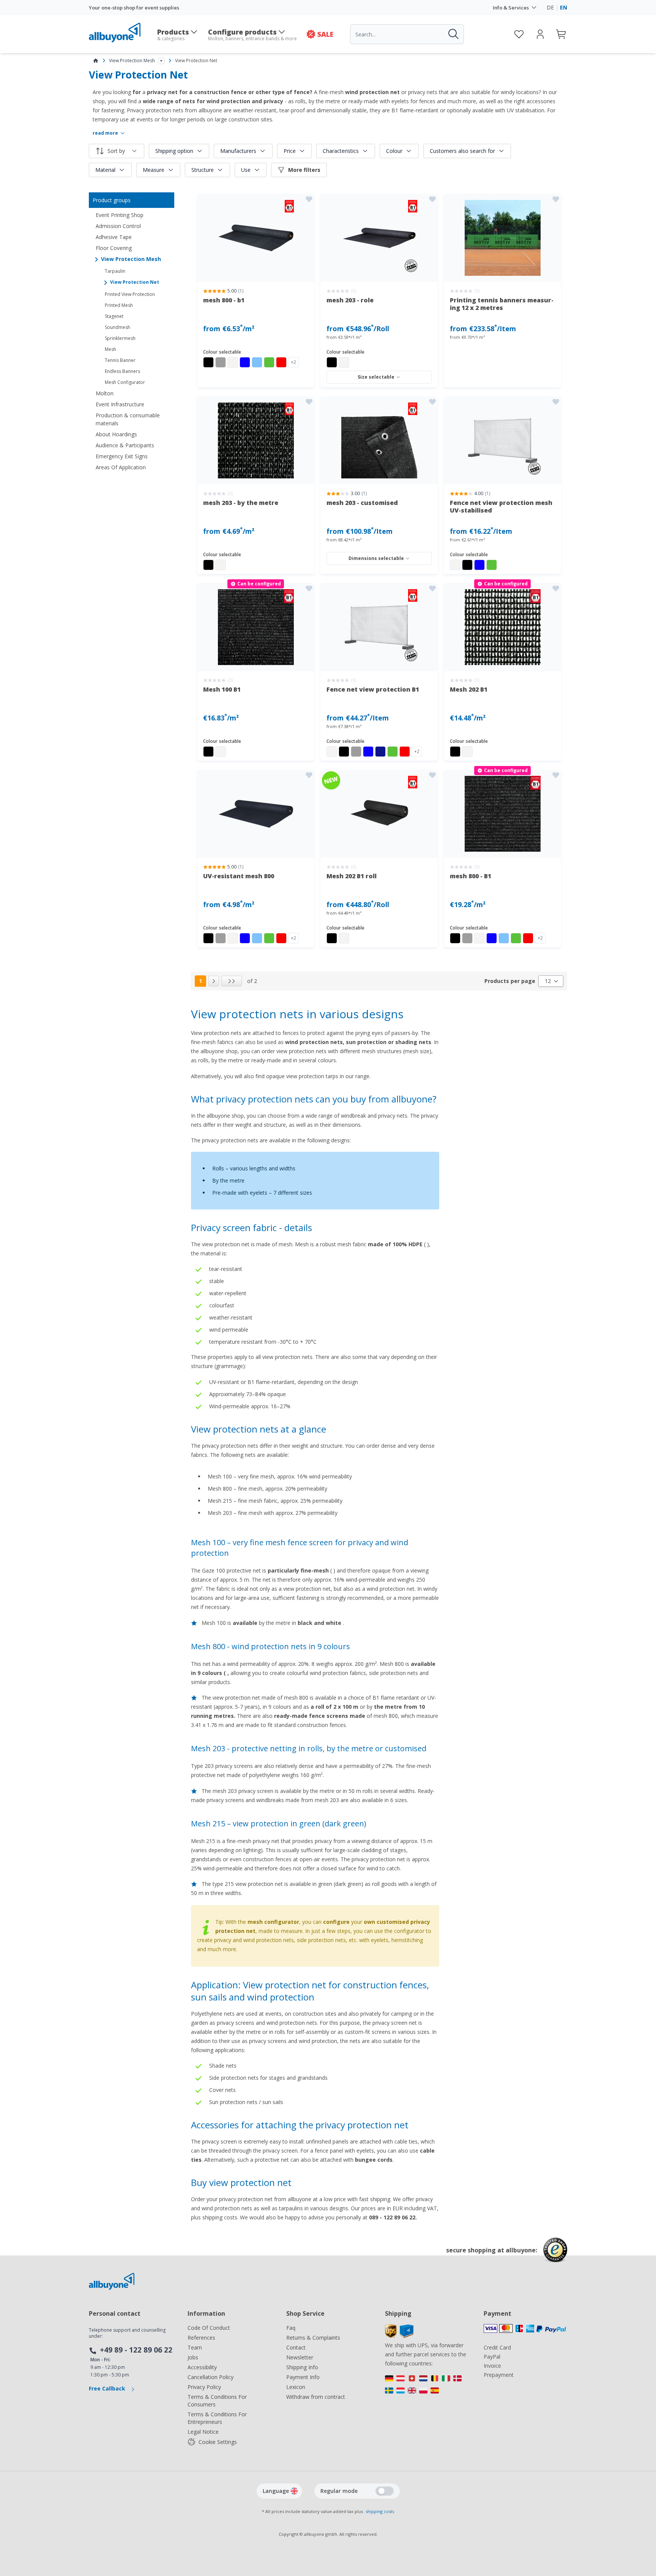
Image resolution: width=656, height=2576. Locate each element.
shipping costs (380, 2511)
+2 (293, 362)
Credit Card (497, 2347)
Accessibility (202, 2367)
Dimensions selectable (376, 558)
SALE (325, 34)
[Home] (96, 61)
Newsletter (300, 2357)
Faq (291, 2328)
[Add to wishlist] (309, 199)
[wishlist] (519, 34)
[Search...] (453, 34)
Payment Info (303, 2377)
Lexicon (296, 2387)
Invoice (492, 2366)
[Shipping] (399, 2336)
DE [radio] (550, 7)
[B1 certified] (256, 238)
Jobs (193, 2357)
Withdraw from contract (316, 2397)
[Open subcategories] (161, 61)
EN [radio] (564, 7)
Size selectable (376, 377)
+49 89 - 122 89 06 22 (136, 2350)
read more (105, 133)
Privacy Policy (204, 2387)
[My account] (540, 34)
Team (195, 2347)
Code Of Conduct (209, 2328)
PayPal (492, 2357)
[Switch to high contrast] (385, 2491)
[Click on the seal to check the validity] (555, 2256)
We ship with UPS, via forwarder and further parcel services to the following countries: (426, 2354)
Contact (296, 2347)
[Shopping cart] (561, 34)
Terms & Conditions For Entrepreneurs (217, 2418)
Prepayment (499, 2375)
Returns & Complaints (313, 2338)
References (201, 2338)
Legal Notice (203, 2432)
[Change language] (294, 2491)
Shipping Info (302, 2367)
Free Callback (108, 2388)
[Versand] (427, 2386)
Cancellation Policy (211, 2377)
